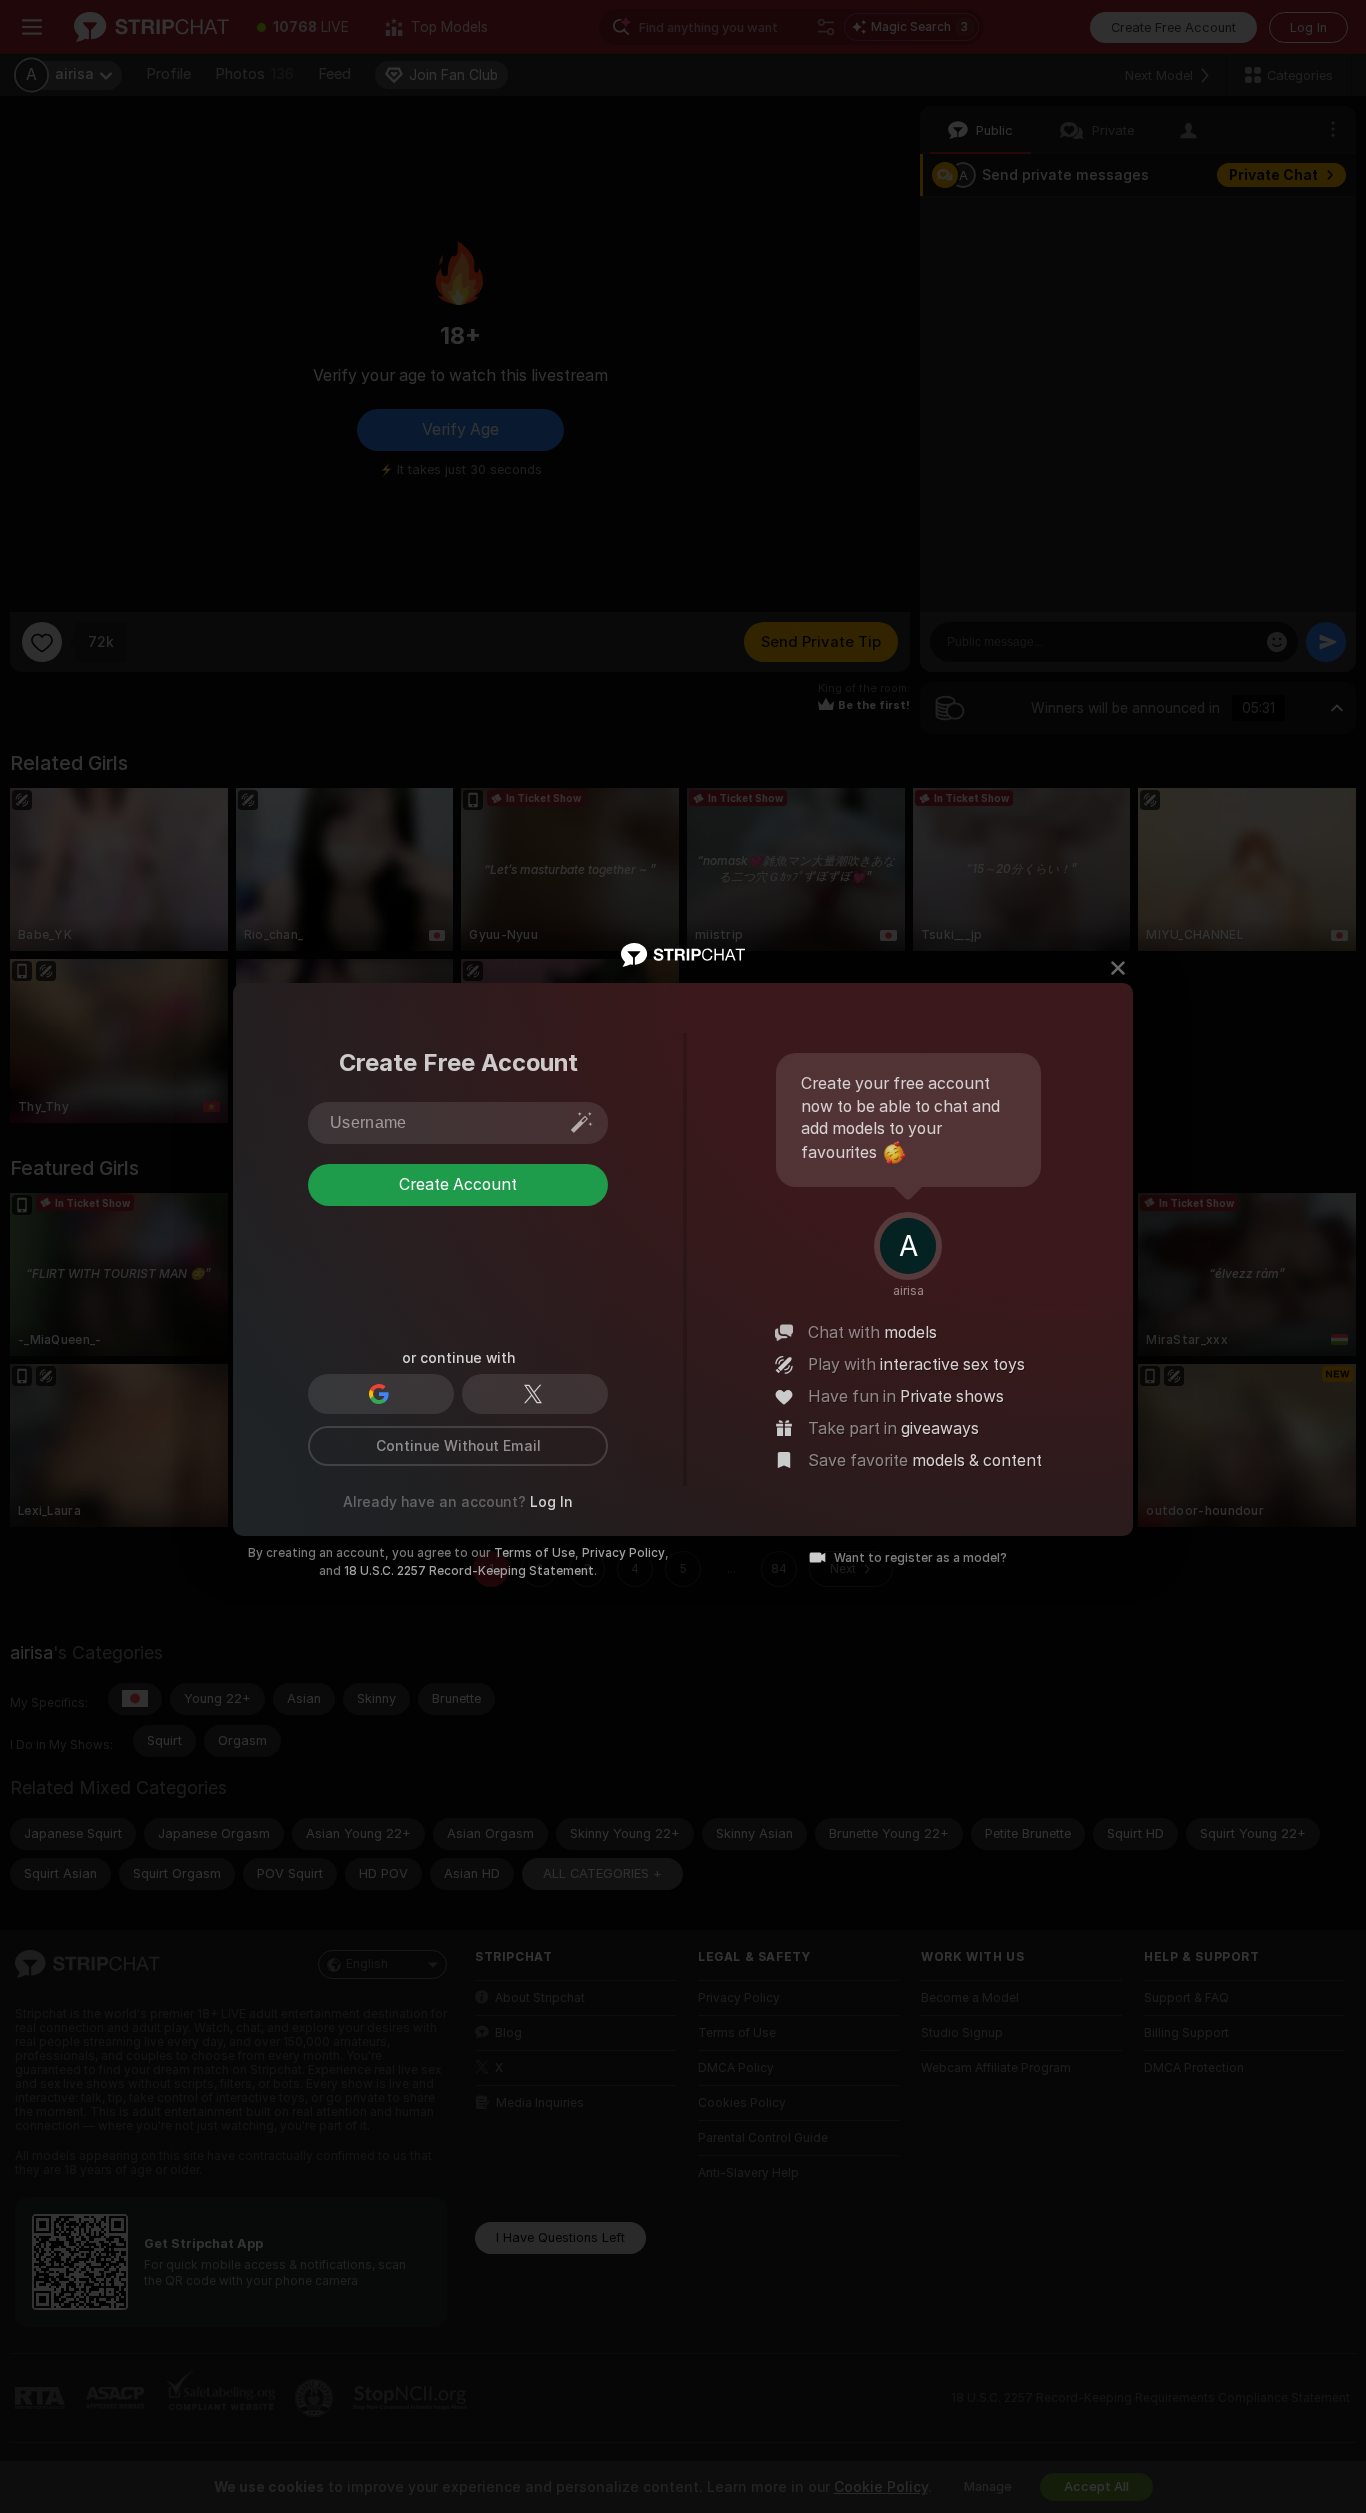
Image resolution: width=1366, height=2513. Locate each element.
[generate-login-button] (582, 1122)
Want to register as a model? (920, 1558)
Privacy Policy (623, 1553)
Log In (551, 1502)
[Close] (1118, 968)
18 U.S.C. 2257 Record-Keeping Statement (469, 1571)
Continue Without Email (458, 1446)
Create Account (458, 1265)
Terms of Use (534, 1553)
